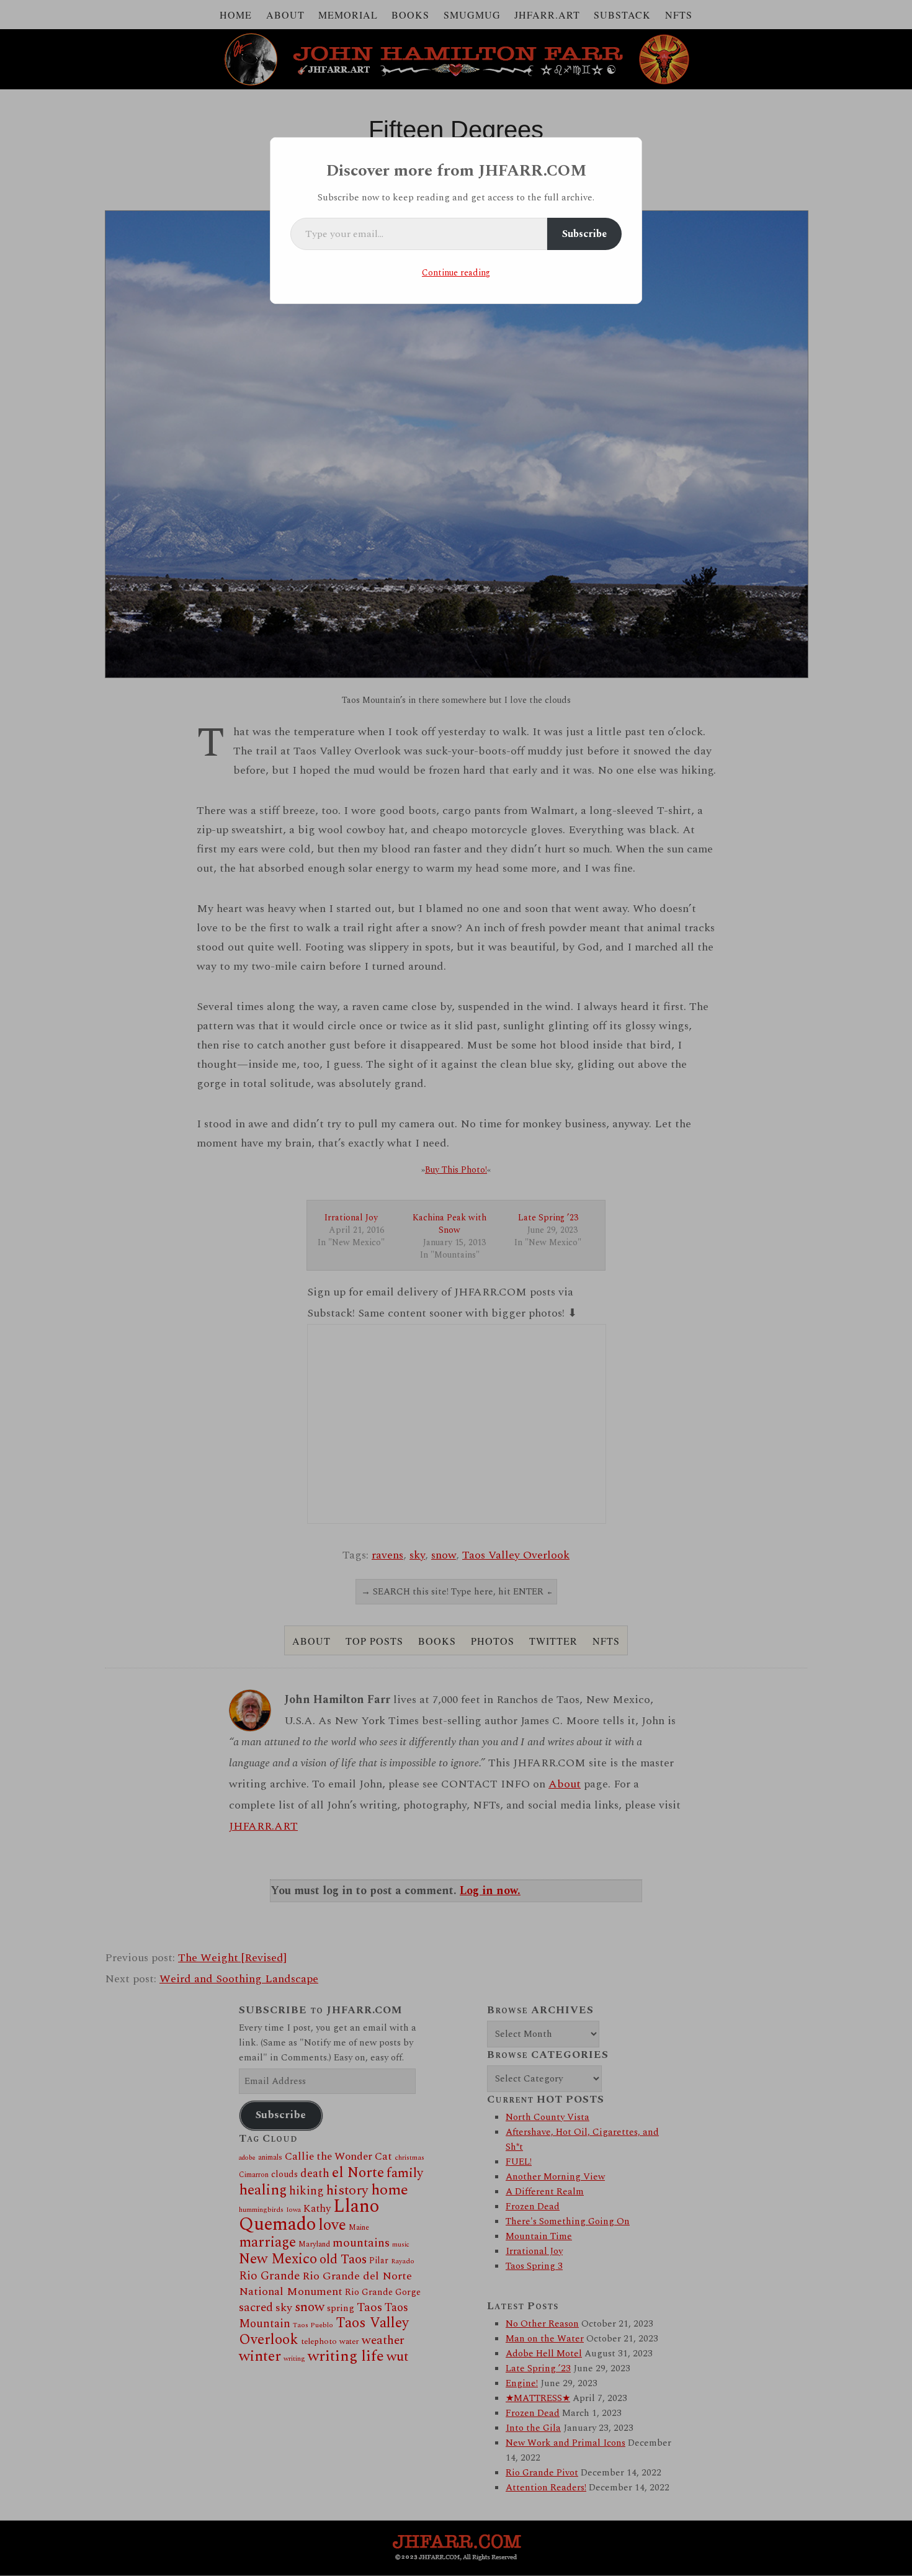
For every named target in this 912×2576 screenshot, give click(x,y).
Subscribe (584, 234)
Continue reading (456, 273)
